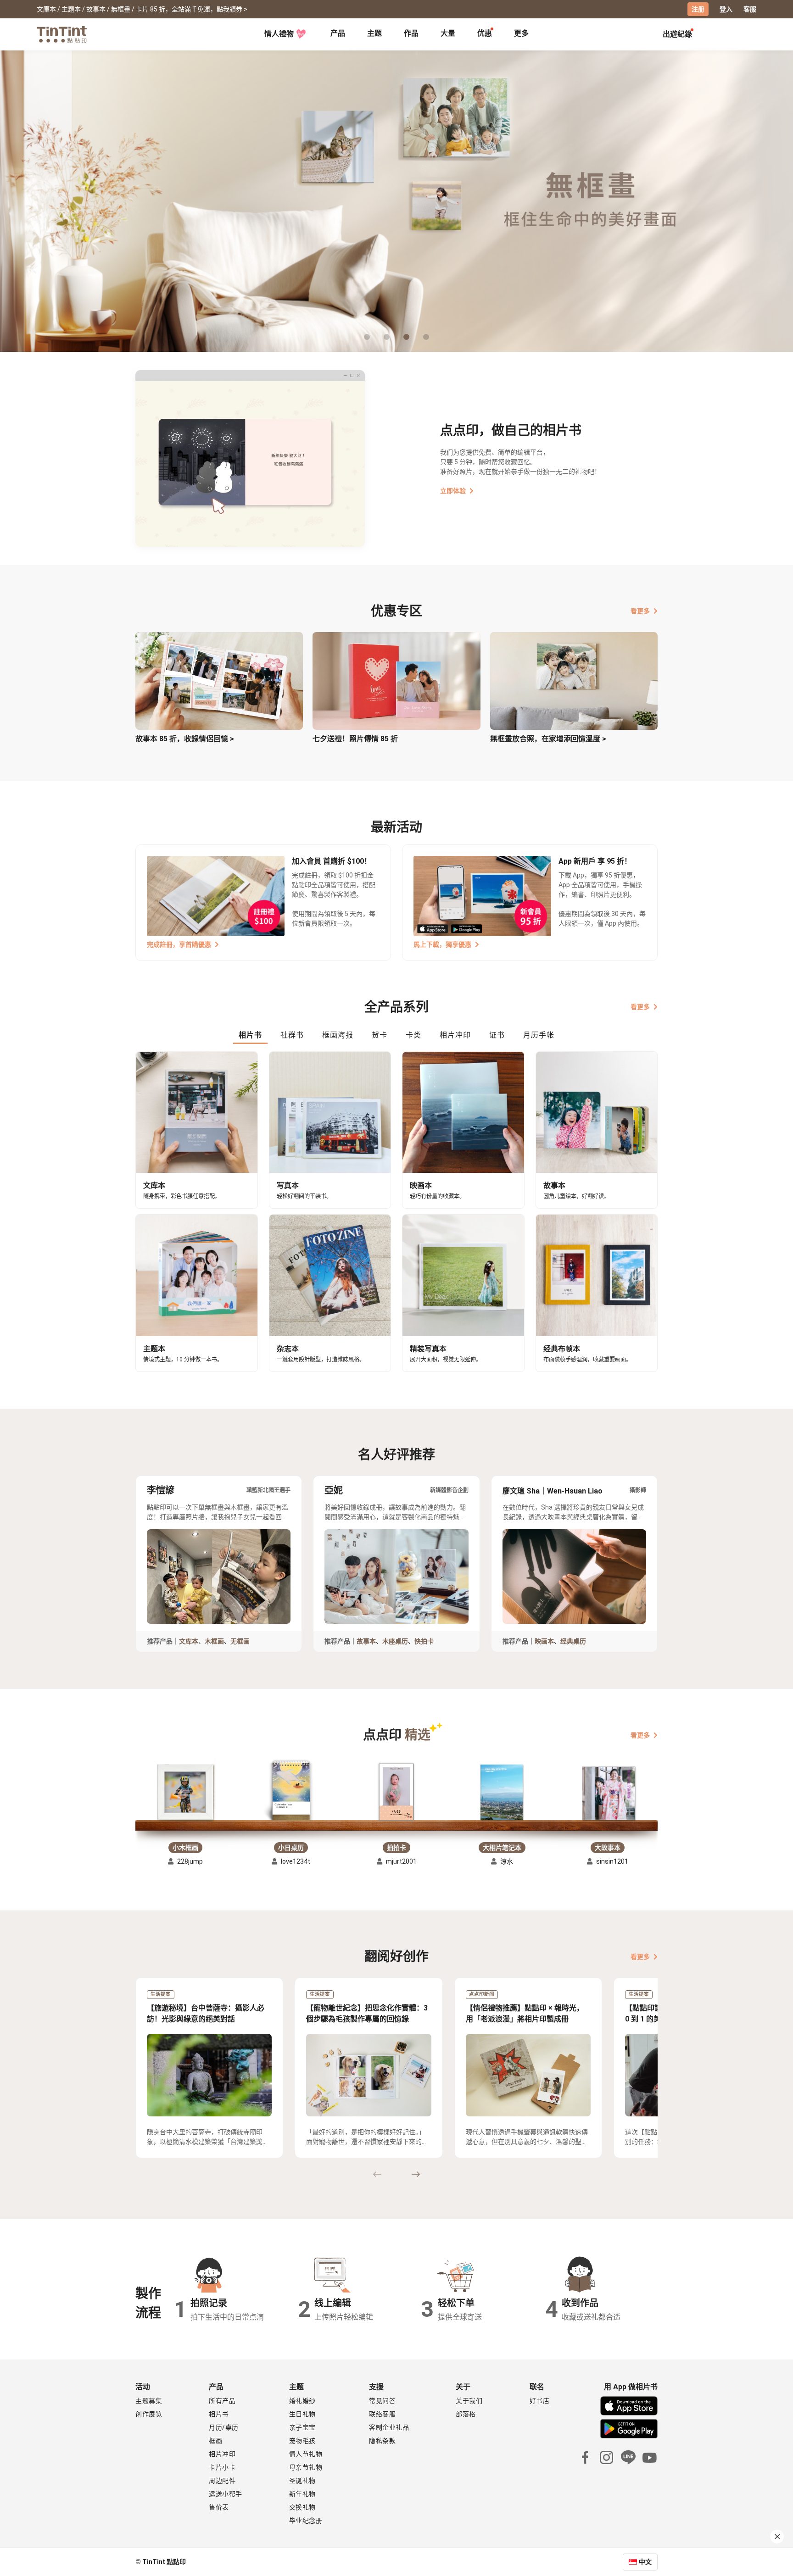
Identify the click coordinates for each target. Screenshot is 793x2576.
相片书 (219, 2414)
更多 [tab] (521, 33)
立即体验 (453, 491)
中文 (645, 2562)
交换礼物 (302, 2507)
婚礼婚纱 (302, 2401)
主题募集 (149, 2401)
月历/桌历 (224, 2427)
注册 (698, 9)
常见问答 (382, 2401)
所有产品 (222, 2401)
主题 (374, 33)
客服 (750, 9)
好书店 (540, 2401)
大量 (448, 33)
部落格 (466, 2414)
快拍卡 (424, 1641)
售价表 (219, 2507)
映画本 (544, 1641)
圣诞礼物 (302, 2481)
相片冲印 (222, 2454)
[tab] (338, 34)
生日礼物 (302, 2414)
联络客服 (382, 2414)
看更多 (640, 611)
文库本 (189, 1641)
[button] (185, 1789)
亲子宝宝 (302, 2427)
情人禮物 (279, 34)
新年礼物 (302, 2494)
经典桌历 (573, 1641)
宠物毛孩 (302, 2441)
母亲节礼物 (306, 2467)
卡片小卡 (222, 2467)
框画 (215, 2441)
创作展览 (149, 2414)
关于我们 (469, 2401)
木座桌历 (395, 1641)
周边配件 (222, 2481)
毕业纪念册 (306, 2520)
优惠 (485, 33)
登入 (726, 9)
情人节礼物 (306, 2454)
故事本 (366, 1641)
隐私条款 (382, 2441)
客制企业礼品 (389, 2427)
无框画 (240, 1641)
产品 (338, 33)
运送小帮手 (226, 2494)
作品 (411, 33)
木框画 (214, 1641)
